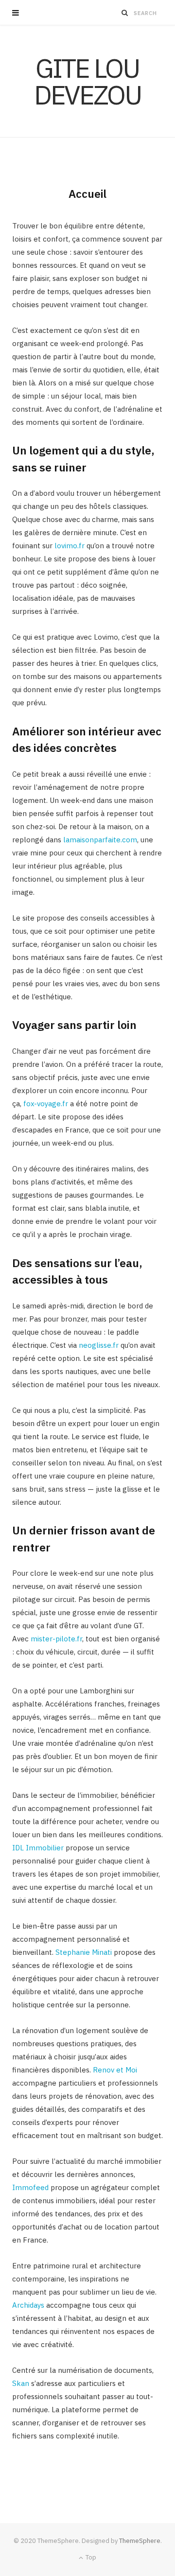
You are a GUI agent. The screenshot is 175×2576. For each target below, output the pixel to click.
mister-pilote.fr (56, 1639)
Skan (21, 2383)
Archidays (28, 2305)
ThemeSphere (140, 2541)
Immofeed (30, 2187)
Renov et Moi (115, 2070)
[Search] (125, 13)
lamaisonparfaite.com (100, 840)
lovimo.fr (70, 546)
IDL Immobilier (38, 1848)
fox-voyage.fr (46, 1104)
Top (90, 2557)
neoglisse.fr (99, 1345)
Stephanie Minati (84, 1952)
